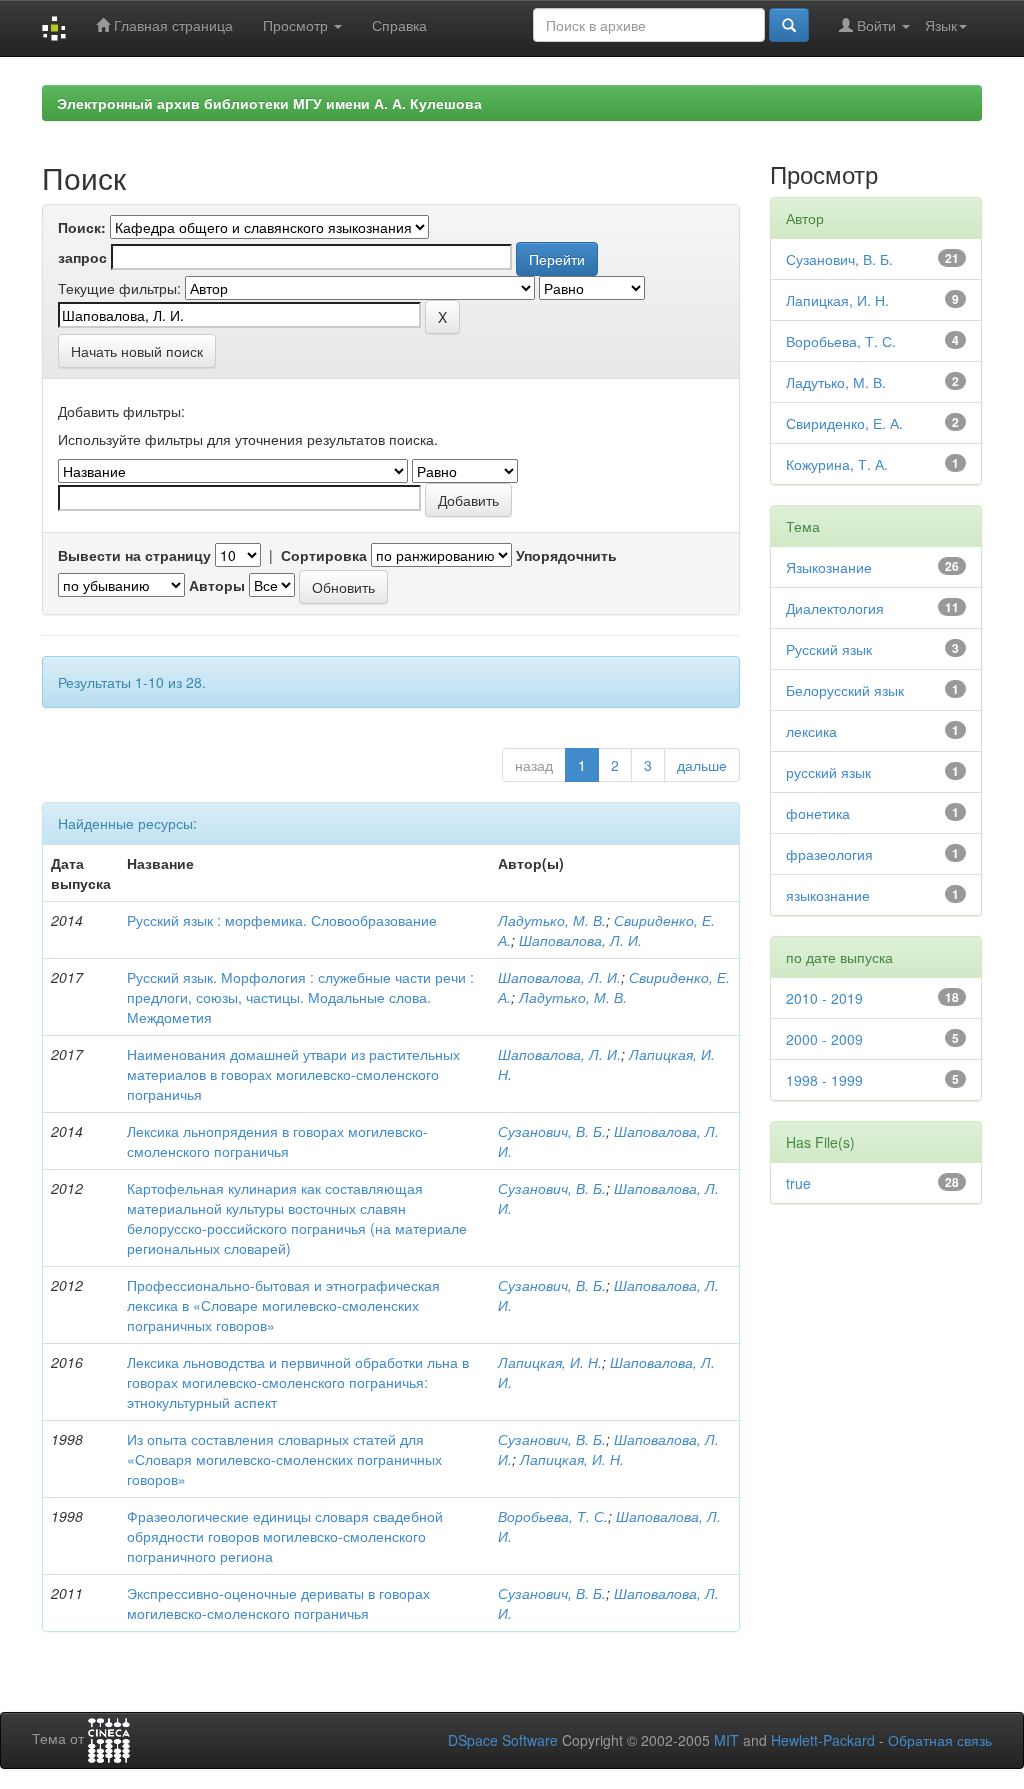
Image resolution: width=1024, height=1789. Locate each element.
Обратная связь (940, 1740)
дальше (702, 765)
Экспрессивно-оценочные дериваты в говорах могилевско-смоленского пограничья (278, 1603)
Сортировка (324, 555)
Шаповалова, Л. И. (580, 940)
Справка (399, 25)
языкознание (828, 895)
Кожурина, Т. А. (837, 464)
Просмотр (297, 25)
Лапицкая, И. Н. (550, 1362)
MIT (726, 1740)
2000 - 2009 (824, 1039)
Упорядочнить (566, 555)
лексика (811, 731)
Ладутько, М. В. (552, 920)
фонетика (818, 813)
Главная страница (171, 25)
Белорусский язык (845, 690)
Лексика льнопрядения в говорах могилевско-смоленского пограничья (277, 1141)
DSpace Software (503, 1740)
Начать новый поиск (137, 351)
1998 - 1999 (824, 1080)
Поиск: (82, 227)
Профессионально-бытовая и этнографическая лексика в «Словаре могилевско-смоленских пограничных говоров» (283, 1305)
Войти (876, 25)
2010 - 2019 (824, 998)
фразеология (829, 854)
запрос (82, 257)
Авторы (217, 585)
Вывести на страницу (134, 555)
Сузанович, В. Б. (552, 1131)
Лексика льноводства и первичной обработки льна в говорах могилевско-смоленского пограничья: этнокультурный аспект (298, 1382)
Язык (941, 25)
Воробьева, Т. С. (553, 1516)
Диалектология (835, 608)
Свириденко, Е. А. (844, 423)
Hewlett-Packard (823, 1740)
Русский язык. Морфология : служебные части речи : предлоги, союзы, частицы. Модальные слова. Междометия (300, 997)
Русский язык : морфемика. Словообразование (282, 920)
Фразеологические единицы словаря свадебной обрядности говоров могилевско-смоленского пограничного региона (285, 1536)
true (798, 1183)
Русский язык (829, 649)
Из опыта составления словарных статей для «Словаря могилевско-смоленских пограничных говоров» (284, 1459)
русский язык (828, 772)
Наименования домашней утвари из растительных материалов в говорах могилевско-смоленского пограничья (293, 1074)
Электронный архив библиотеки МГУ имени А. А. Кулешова (269, 103)
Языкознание (829, 567)
